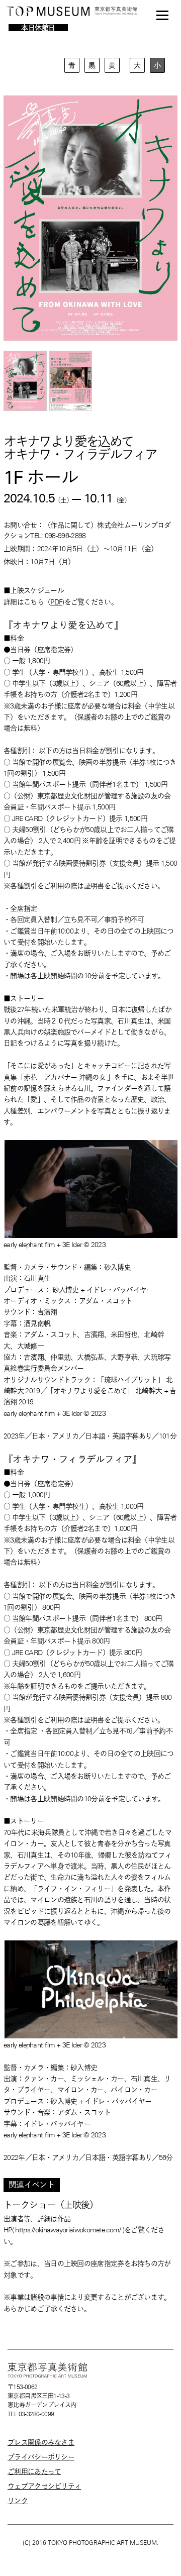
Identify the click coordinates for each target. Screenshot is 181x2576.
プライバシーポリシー (41, 2457)
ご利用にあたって (34, 2471)
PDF (56, 602)
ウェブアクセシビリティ (44, 2486)
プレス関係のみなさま (41, 2442)
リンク (18, 2501)
